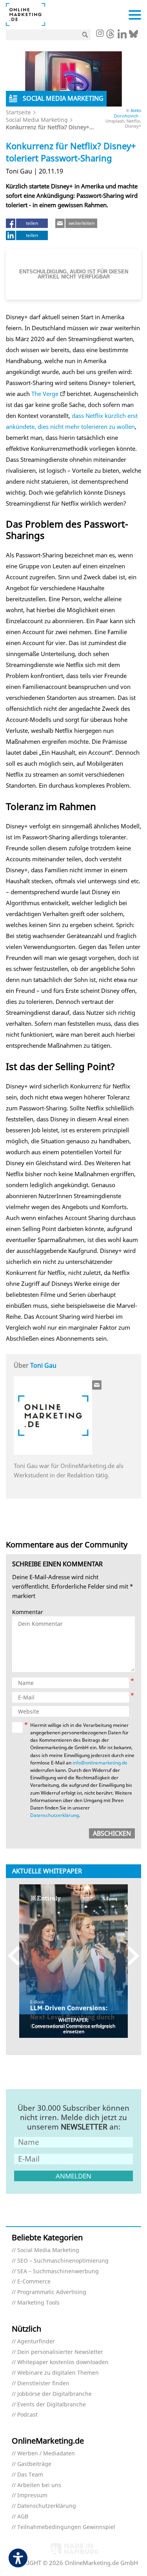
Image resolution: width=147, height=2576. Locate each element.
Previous (17, 1956)
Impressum (32, 2496)
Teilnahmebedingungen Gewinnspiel (66, 2527)
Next (130, 1956)
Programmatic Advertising (52, 2292)
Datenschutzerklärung (54, 1815)
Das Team (30, 2475)
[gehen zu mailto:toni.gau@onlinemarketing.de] (97, 1385)
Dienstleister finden (43, 2383)
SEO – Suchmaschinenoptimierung (63, 2261)
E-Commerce (34, 2282)
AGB (23, 2517)
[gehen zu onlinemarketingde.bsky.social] (133, 36)
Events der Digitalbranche (52, 2405)
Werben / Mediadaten (46, 2454)
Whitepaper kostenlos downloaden (63, 2362)
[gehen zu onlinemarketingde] (100, 34)
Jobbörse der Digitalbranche (54, 2394)
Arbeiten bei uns (39, 2485)
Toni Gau (43, 1365)
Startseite (18, 112)
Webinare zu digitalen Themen (58, 2373)
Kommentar (28, 1612)
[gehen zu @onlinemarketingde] (110, 36)
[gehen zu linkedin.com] (122, 36)
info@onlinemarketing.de (100, 1763)
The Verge (45, 394)
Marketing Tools (38, 2303)
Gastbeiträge (34, 2464)
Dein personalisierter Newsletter (60, 2352)
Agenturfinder (36, 2342)
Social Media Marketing (37, 120)
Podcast (27, 2415)
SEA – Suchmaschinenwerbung (58, 2271)
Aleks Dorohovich (128, 113)
